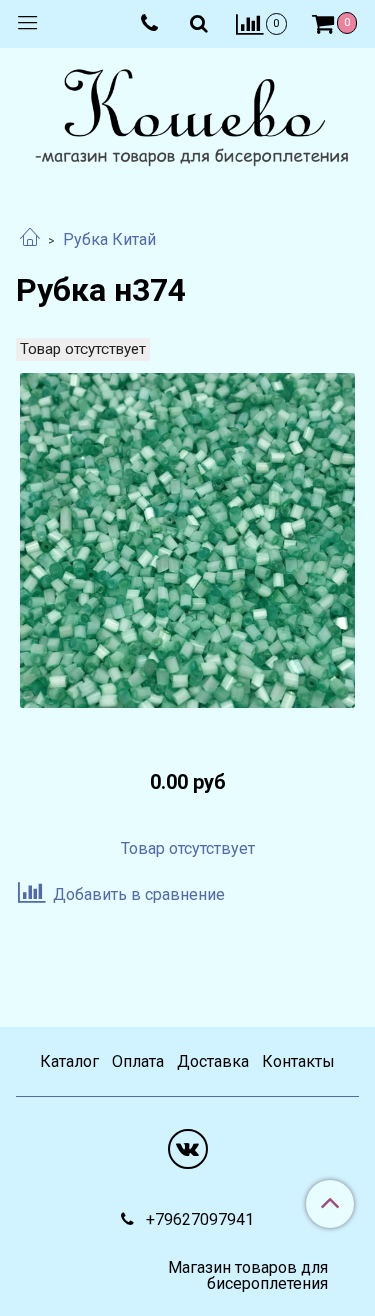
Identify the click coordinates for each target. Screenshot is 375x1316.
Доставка (213, 1061)
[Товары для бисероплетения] (187, 120)
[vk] (188, 1149)
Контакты (298, 1061)
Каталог (69, 1061)
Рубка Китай (109, 239)
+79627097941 (198, 1219)
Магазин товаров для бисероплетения (247, 1276)
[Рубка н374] (187, 540)
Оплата (138, 1061)
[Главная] (30, 239)
